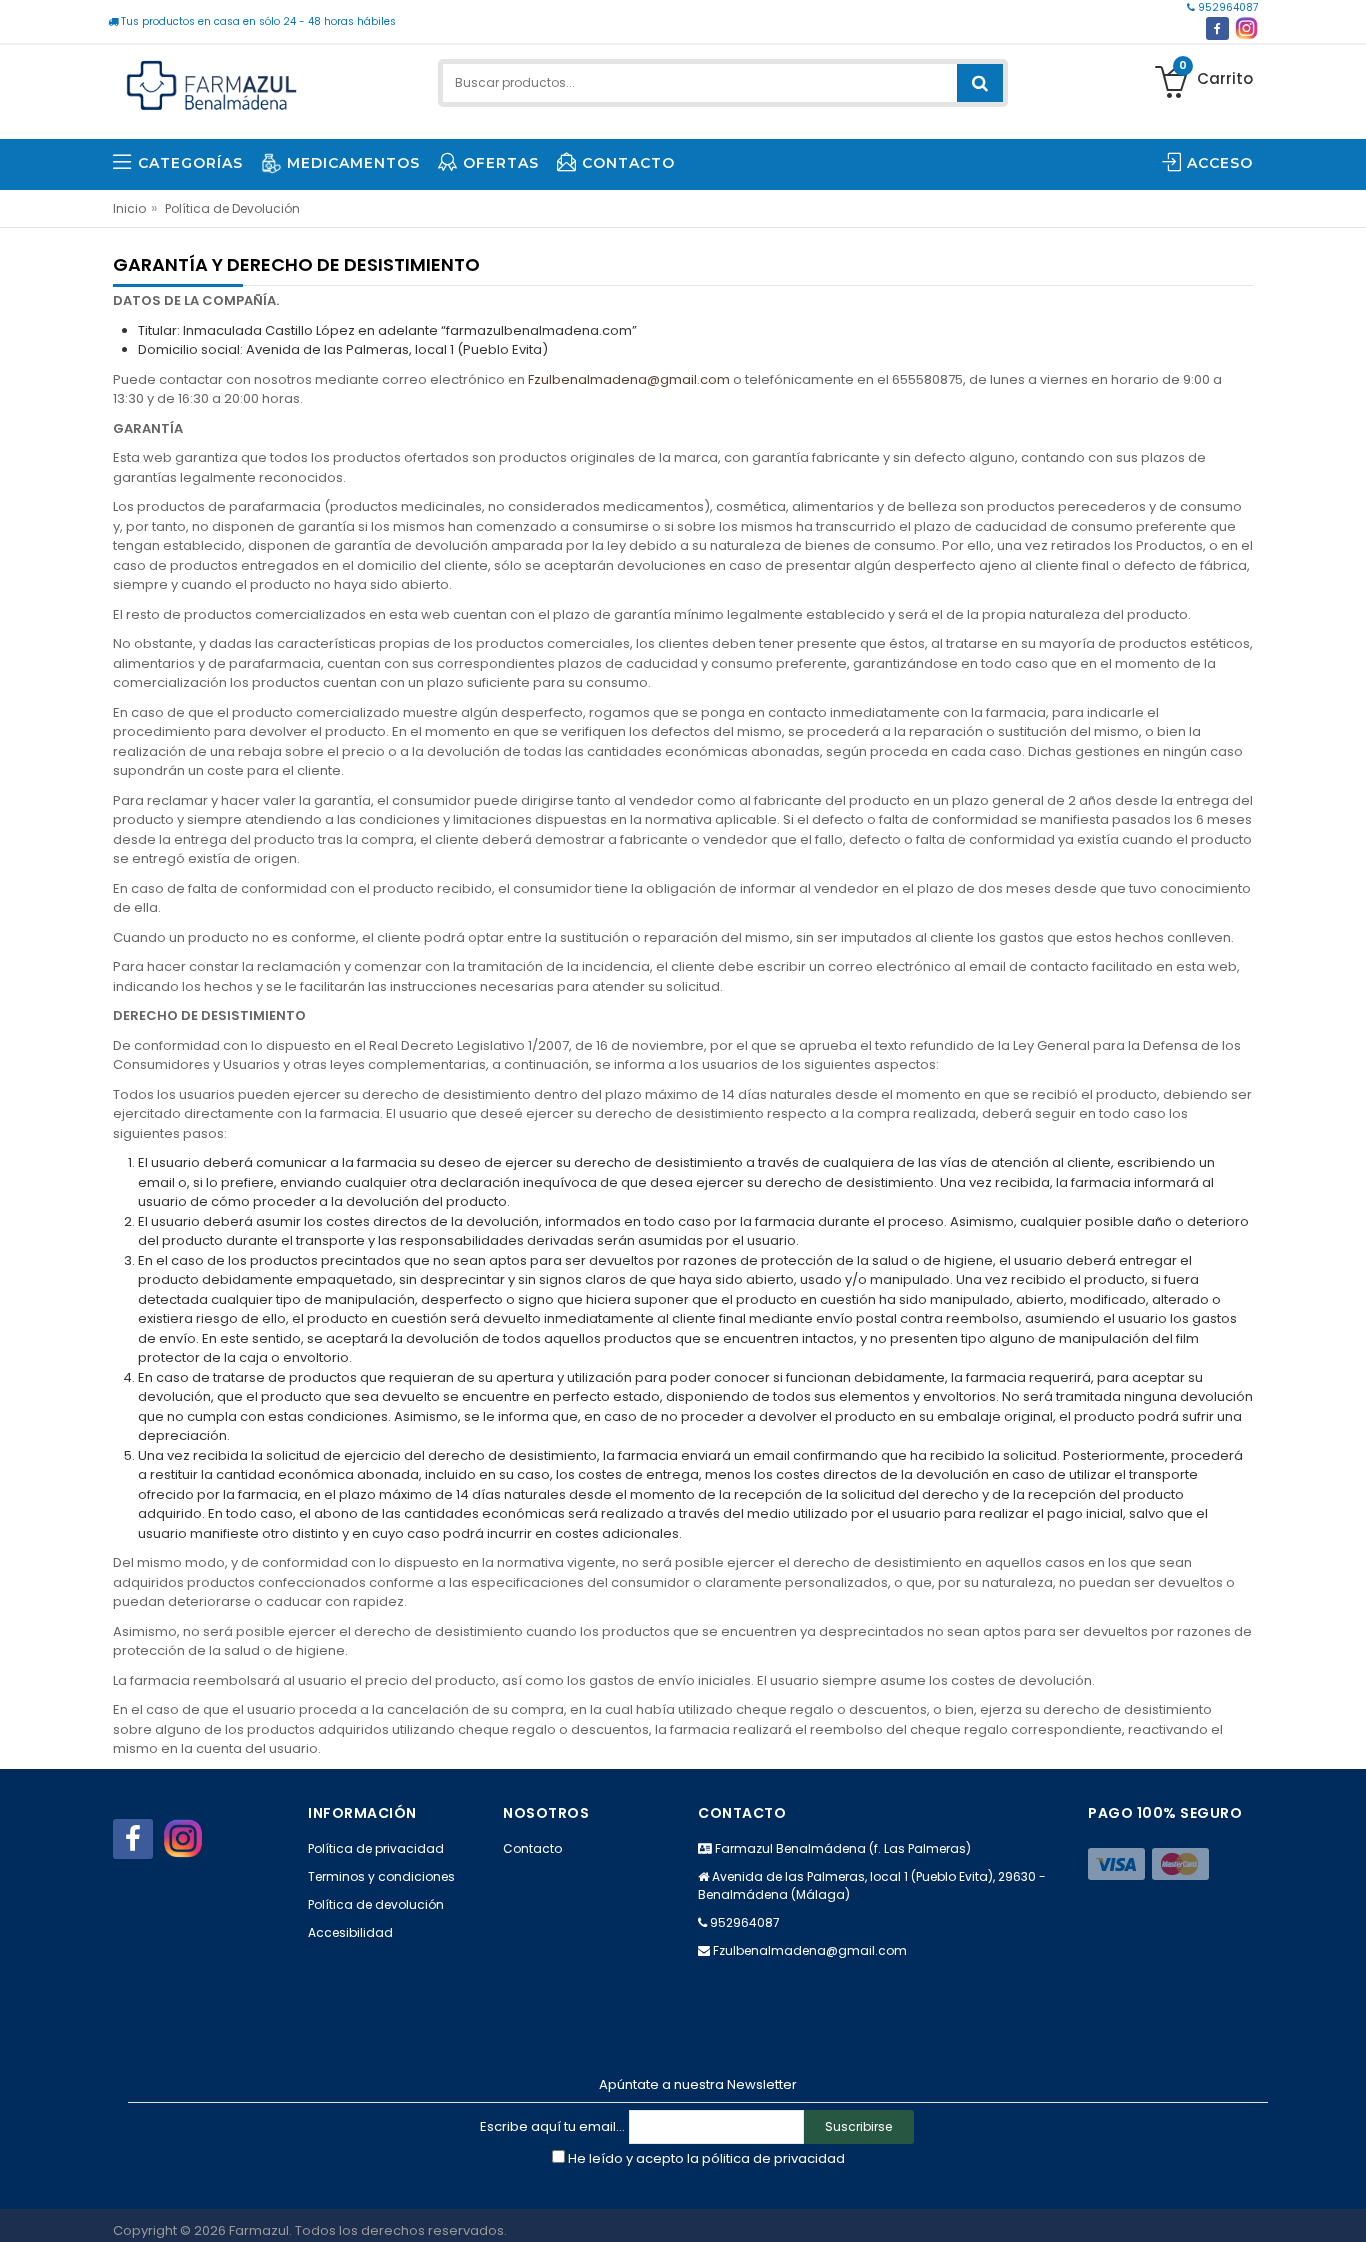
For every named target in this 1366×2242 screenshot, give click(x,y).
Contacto (532, 1848)
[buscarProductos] (980, 83)
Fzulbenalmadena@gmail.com (629, 379)
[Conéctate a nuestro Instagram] (1246, 28)
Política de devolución (376, 1904)
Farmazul (259, 2230)
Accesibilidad (350, 1932)
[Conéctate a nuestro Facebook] (1217, 28)
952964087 (1226, 7)
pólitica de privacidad (773, 2158)
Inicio (129, 208)
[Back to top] (1345, 2206)
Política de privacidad (376, 1848)
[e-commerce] (212, 82)
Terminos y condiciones (381, 1876)
